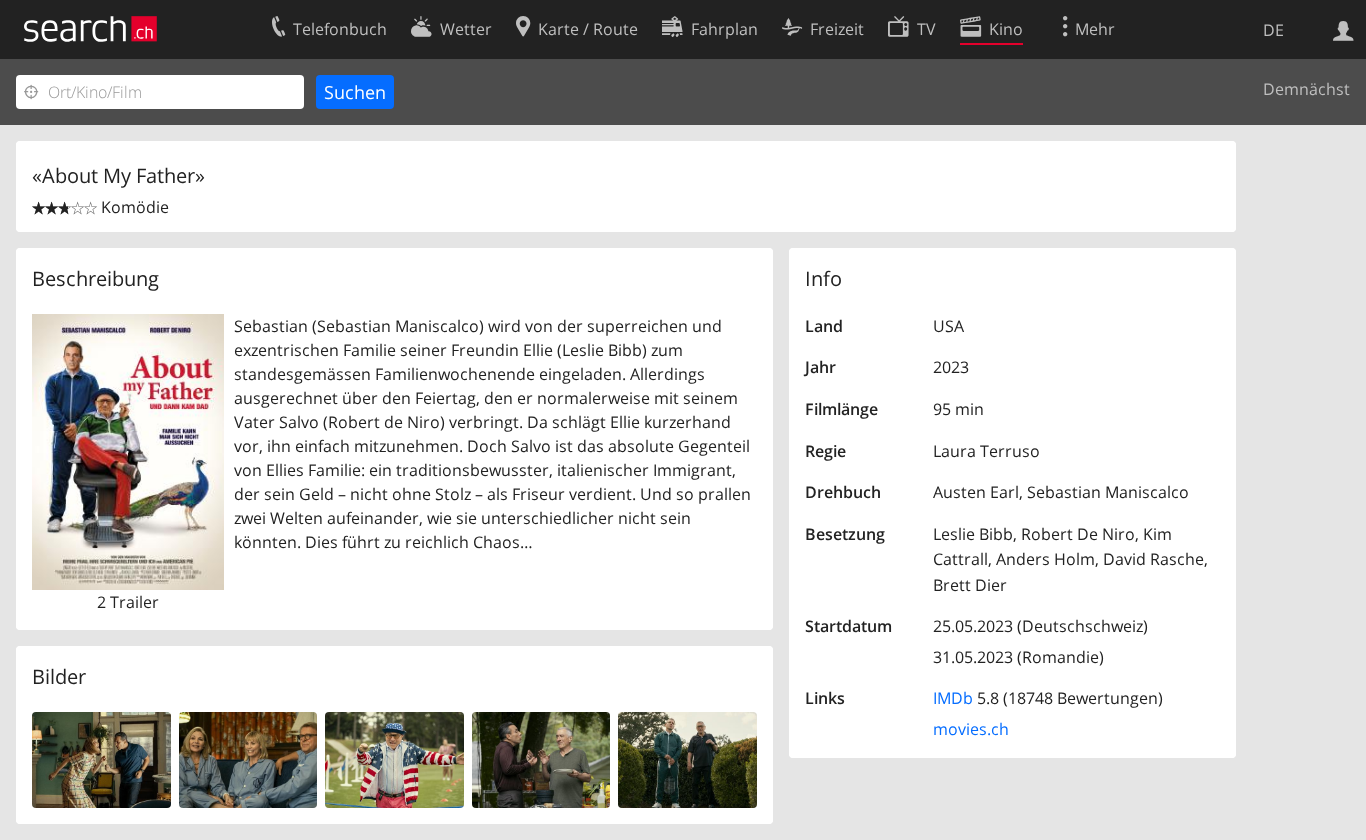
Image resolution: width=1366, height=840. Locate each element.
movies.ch (971, 729)
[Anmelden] (1343, 29)
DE (1273, 30)
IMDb (953, 698)
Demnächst (1306, 89)
